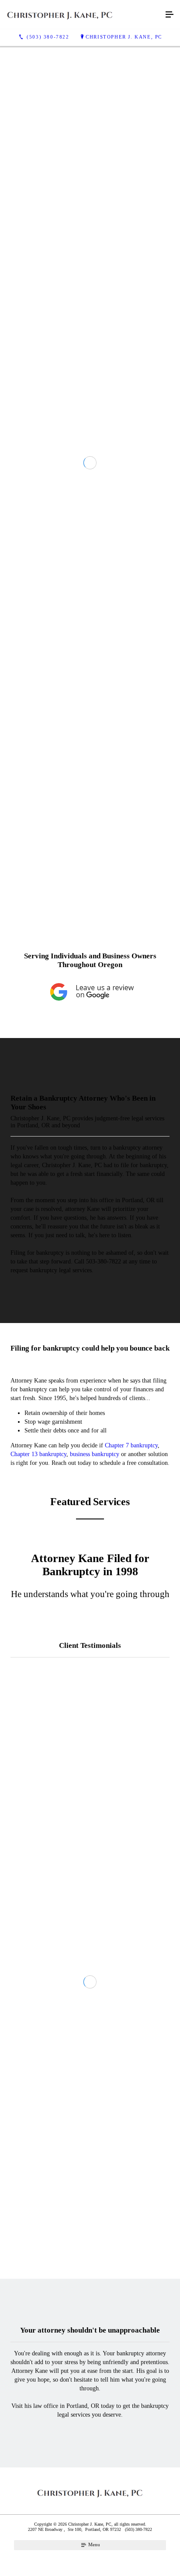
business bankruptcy (95, 1817)
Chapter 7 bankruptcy (131, 1808)
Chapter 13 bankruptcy (38, 1817)
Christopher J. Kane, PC (124, 37)
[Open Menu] (170, 15)
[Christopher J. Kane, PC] (81, 15)
